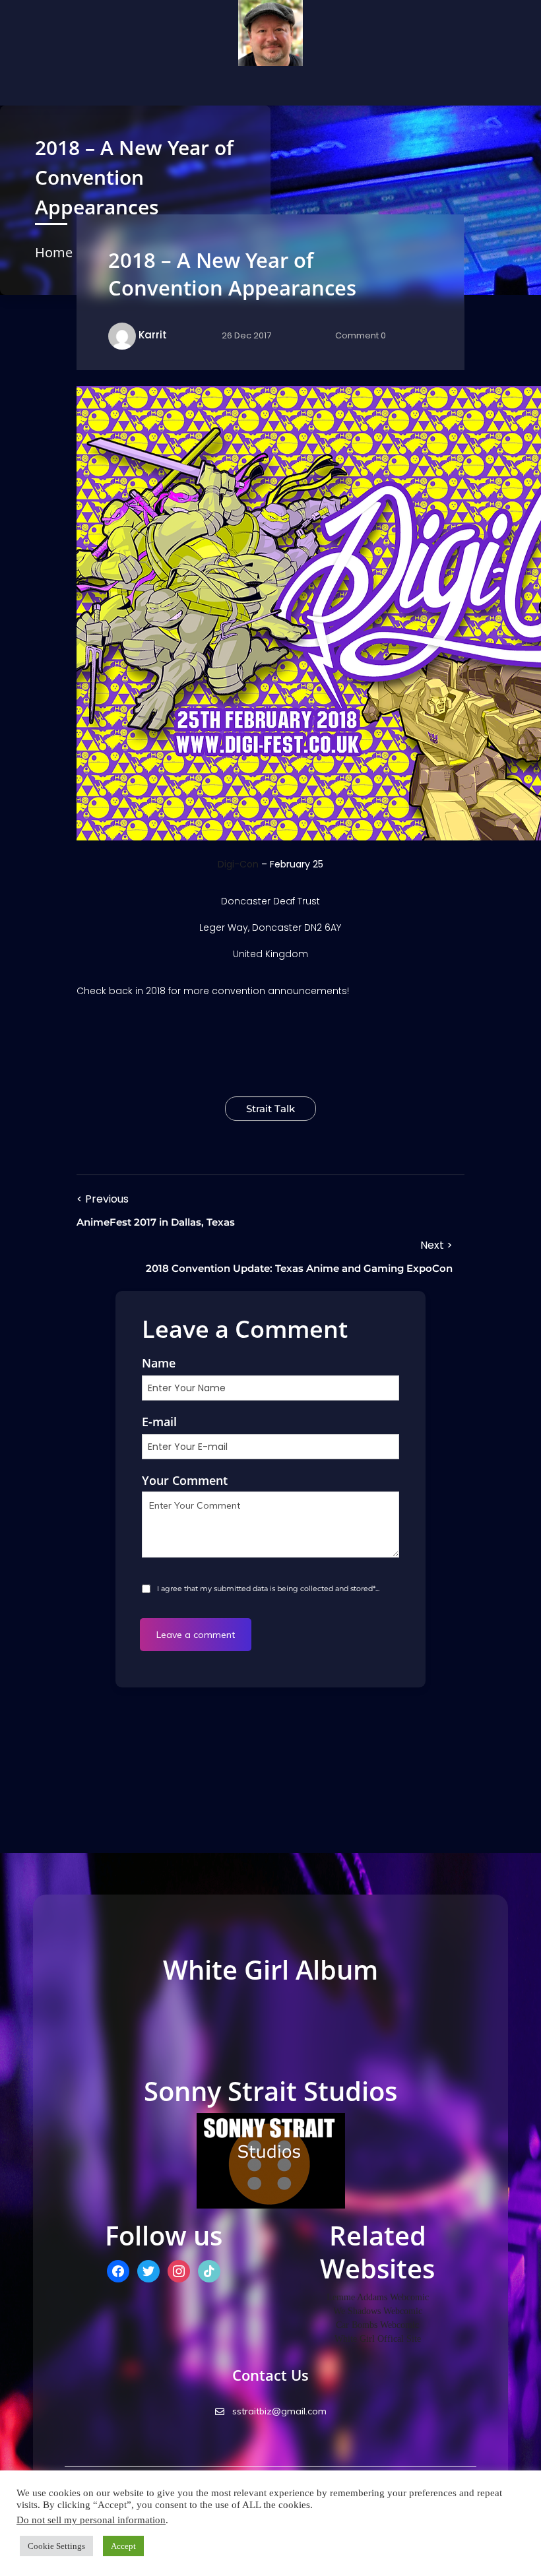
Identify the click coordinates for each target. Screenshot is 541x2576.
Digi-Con (238, 864)
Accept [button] (123, 2546)
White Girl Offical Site (378, 2339)
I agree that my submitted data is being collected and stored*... (267, 1588)
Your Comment (185, 1480)
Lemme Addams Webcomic (378, 2297)
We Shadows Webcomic (378, 2311)
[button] (66, 86)
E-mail (159, 1422)
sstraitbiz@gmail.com (278, 2411)
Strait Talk (270, 1109)
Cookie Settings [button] (56, 2546)
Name (159, 1363)
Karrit (153, 335)
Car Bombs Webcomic (377, 2325)
